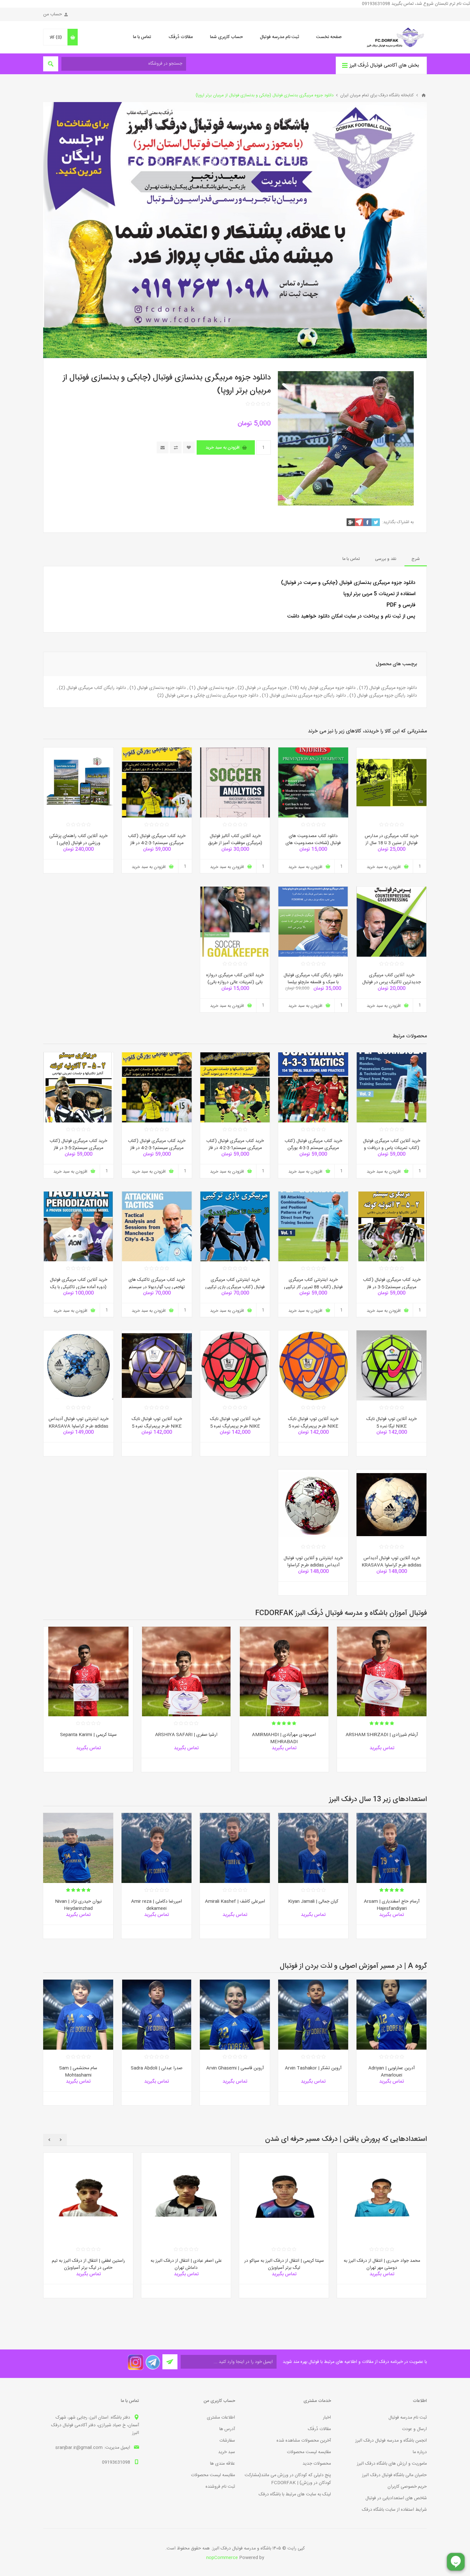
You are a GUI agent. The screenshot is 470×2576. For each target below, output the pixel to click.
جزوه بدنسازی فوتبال (215, 688)
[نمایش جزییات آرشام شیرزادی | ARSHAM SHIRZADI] (382, 1671)
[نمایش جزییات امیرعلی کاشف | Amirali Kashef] (235, 1848)
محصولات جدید (317, 2464)
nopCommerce (222, 2558)
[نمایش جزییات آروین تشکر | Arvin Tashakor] (313, 2015)
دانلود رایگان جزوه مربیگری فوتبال (387, 696)
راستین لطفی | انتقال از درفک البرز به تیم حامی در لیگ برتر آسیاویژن (88, 2265)
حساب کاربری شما (226, 37)
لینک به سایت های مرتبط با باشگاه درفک (295, 2494)
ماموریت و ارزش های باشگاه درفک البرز (392, 2464)
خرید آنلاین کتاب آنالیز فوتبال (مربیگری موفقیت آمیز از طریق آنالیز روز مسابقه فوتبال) (235, 843)
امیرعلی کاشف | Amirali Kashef (235, 1902)
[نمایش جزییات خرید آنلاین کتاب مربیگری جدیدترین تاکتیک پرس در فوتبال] (392, 922)
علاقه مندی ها (223, 2464)
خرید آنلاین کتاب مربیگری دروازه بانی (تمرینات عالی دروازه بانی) (235, 979)
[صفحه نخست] (424, 95)
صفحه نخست (329, 37)
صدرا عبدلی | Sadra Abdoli (157, 2068)
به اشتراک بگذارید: (398, 522)
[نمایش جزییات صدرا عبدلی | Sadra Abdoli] (157, 2015)
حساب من (53, 14)
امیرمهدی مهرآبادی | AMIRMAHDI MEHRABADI (284, 1739)
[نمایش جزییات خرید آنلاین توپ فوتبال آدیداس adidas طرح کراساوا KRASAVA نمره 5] (392, 1505)
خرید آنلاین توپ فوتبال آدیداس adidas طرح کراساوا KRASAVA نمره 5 (392, 1565)
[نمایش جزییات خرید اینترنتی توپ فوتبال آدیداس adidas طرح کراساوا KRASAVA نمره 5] (78, 1365)
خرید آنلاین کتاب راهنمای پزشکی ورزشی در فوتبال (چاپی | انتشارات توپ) (78, 843)
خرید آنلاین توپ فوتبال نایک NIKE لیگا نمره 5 (392, 1423)
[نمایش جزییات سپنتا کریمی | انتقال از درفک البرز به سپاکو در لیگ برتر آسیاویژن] (284, 2197)
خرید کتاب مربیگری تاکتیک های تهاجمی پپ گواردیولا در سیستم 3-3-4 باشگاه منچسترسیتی (157, 1287)
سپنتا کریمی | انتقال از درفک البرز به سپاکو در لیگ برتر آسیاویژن (284, 2265)
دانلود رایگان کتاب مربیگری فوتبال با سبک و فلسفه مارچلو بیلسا (313, 979)
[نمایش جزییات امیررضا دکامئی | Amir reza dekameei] (157, 1848)
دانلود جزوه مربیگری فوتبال (393, 688)
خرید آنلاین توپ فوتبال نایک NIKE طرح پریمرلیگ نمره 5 (313, 1423)
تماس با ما (142, 37)
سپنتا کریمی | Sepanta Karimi (88, 1735)
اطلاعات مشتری (221, 2418)
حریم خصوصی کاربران (407, 2487)
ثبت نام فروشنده (220, 2487)
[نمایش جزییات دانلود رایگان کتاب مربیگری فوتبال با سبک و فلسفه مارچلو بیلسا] (313, 922)
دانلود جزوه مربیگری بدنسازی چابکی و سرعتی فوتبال (212, 696)
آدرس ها (227, 2429)
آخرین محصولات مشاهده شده (304, 2441)
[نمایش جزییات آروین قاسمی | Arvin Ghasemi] (235, 2015)
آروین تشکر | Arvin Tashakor (313, 2068)
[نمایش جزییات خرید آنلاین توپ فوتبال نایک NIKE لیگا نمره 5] (392, 1365)
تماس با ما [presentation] (351, 559)
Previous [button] (61, 2140)
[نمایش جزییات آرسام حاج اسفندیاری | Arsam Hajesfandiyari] (392, 1848)
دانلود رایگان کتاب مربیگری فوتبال (96, 688)
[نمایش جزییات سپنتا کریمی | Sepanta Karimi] (88, 1671)
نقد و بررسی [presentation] (386, 559)
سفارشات (227, 2441)
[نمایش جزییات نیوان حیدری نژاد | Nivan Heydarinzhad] (78, 1848)
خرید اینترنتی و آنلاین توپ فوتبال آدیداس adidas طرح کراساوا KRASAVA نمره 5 (313, 1565)
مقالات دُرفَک (181, 37)
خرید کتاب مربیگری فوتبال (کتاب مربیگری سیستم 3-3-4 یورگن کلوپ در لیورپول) (313, 1148)
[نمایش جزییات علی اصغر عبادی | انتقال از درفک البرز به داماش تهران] (186, 2197)
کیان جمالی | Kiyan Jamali (313, 1902)
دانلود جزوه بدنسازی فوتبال (161, 688)
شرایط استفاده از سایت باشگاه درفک (394, 2510)
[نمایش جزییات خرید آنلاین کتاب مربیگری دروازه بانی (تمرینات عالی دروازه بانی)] (235, 922)
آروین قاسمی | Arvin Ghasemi (235, 2068)
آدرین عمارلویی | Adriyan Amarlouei (392, 2072)
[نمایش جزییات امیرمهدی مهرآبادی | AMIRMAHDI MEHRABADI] (284, 1671)
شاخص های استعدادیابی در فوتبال (396, 2498)
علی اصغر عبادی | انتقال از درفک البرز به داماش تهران (186, 2265)
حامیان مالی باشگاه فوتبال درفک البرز (394, 2475)
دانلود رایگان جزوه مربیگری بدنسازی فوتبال (308, 696)
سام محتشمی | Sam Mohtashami (78, 2072)
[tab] (416, 559)
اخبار (327, 2418)
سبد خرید (227, 2452)
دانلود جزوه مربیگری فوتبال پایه (328, 688)
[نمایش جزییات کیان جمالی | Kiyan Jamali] (313, 1848)
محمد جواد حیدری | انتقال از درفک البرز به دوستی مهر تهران (382, 2265)
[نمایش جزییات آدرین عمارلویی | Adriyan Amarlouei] (392, 2015)
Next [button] (49, 2140)
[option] (382, 1704)
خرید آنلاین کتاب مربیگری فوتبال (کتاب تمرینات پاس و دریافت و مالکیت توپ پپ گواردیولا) (392, 1148)
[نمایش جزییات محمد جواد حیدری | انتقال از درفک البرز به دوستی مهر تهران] (382, 2197)
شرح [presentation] (416, 559)
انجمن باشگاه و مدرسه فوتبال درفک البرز (391, 2441)
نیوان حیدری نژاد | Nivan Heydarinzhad (78, 1905)
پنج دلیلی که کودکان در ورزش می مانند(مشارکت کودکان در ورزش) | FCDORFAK (288, 2479)
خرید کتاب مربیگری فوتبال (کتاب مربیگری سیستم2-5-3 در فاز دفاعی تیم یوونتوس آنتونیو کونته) (392, 1287)
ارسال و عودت (414, 2429)
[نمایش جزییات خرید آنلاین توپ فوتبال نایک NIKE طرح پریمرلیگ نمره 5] (313, 1365)
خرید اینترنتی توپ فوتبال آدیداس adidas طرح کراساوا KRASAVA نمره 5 (78, 1426)
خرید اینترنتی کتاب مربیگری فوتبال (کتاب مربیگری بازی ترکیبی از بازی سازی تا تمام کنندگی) (235, 1287)
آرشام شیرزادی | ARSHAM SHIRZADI (382, 1735)
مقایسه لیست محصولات (309, 2452)
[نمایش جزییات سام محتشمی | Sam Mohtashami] (78, 2015)
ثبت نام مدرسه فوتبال (279, 37)
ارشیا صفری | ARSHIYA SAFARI (186, 1735)
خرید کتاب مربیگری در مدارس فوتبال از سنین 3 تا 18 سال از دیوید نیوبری (392, 843)
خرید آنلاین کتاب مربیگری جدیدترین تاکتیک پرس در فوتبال (392, 979)
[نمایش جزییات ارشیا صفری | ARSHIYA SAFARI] (186, 1671)
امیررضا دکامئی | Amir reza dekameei (157, 1905)
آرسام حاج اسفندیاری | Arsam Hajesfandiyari (392, 1905)
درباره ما (420, 2452)
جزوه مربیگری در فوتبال (266, 688)
